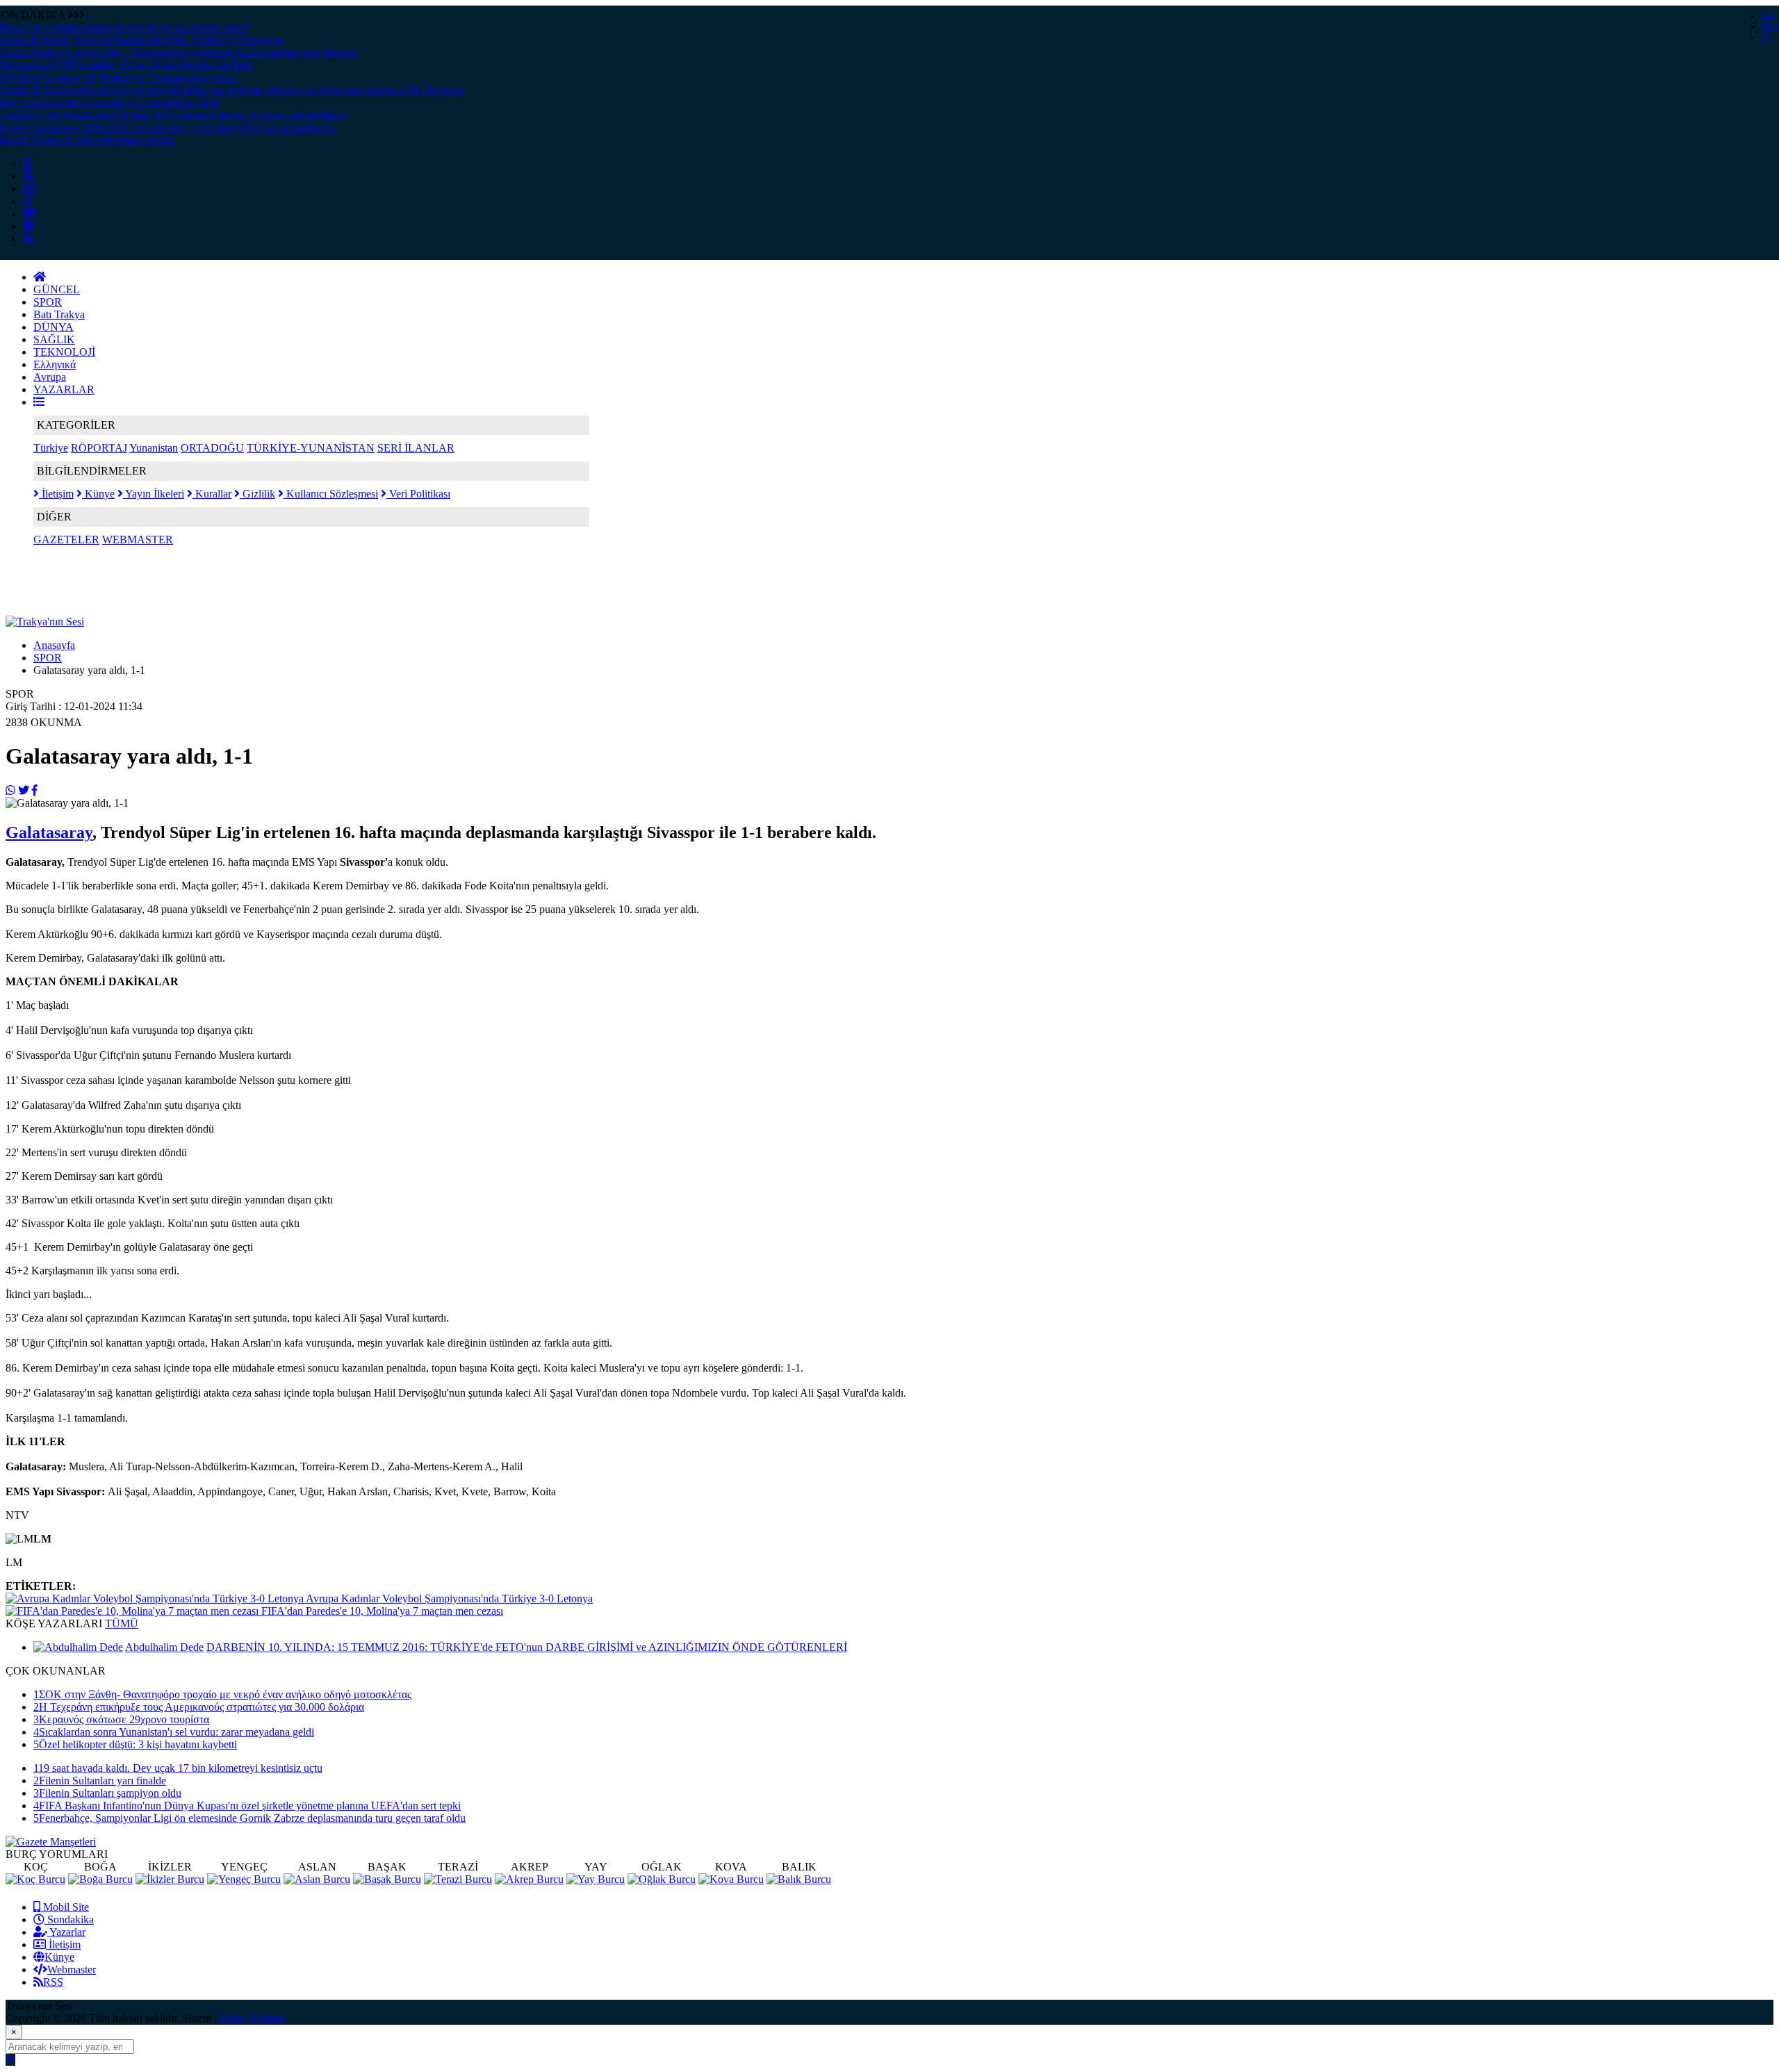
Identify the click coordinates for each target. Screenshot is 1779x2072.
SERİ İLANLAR (416, 448)
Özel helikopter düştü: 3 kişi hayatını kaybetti (135, 1744)
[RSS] (28, 239)
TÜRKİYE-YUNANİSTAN (311, 448)
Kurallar (212, 494)
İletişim (56, 494)
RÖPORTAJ (99, 448)
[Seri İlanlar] (27, 201)
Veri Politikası (418, 494)
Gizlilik (257, 494)
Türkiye (51, 448)
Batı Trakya (59, 314)
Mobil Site (65, 1907)
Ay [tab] (1766, 37)
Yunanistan (154, 448)
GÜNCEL (57, 289)
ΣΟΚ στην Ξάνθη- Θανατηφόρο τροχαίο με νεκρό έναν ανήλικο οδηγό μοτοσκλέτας (222, 1694)
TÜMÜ (122, 1623)
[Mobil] (26, 164)
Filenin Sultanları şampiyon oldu (107, 1793)
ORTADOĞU (212, 448)
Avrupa (50, 377)
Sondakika (69, 1919)
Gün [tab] (1768, 16)
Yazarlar (66, 1932)
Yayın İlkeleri (154, 494)
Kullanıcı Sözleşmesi (331, 494)
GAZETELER (66, 540)
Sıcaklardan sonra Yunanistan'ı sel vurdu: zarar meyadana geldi (174, 1732)
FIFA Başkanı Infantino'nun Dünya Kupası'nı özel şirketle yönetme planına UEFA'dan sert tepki (247, 1806)
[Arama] (28, 176)
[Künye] (28, 226)
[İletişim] (29, 189)
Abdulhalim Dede (164, 1647)
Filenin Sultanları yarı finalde (100, 1781)
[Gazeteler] (29, 214)
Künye (98, 494)
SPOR (48, 302)
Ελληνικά (55, 364)
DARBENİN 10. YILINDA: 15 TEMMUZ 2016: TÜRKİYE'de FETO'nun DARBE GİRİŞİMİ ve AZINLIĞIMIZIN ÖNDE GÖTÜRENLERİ (527, 1647)
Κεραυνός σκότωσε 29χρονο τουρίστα (121, 1719)
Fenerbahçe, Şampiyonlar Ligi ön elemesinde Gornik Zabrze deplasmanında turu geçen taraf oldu (249, 1818)
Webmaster (72, 1970)
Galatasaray (49, 832)
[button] (39, 402)
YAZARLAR (64, 389)
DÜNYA (54, 327)
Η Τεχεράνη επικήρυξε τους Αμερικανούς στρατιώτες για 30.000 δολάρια (199, 1707)
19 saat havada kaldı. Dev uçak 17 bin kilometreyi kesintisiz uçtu (178, 1768)
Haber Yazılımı (252, 2018)
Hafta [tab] (1770, 26)
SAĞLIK (54, 339)
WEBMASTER (138, 540)
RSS (53, 1982)
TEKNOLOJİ (64, 352)
